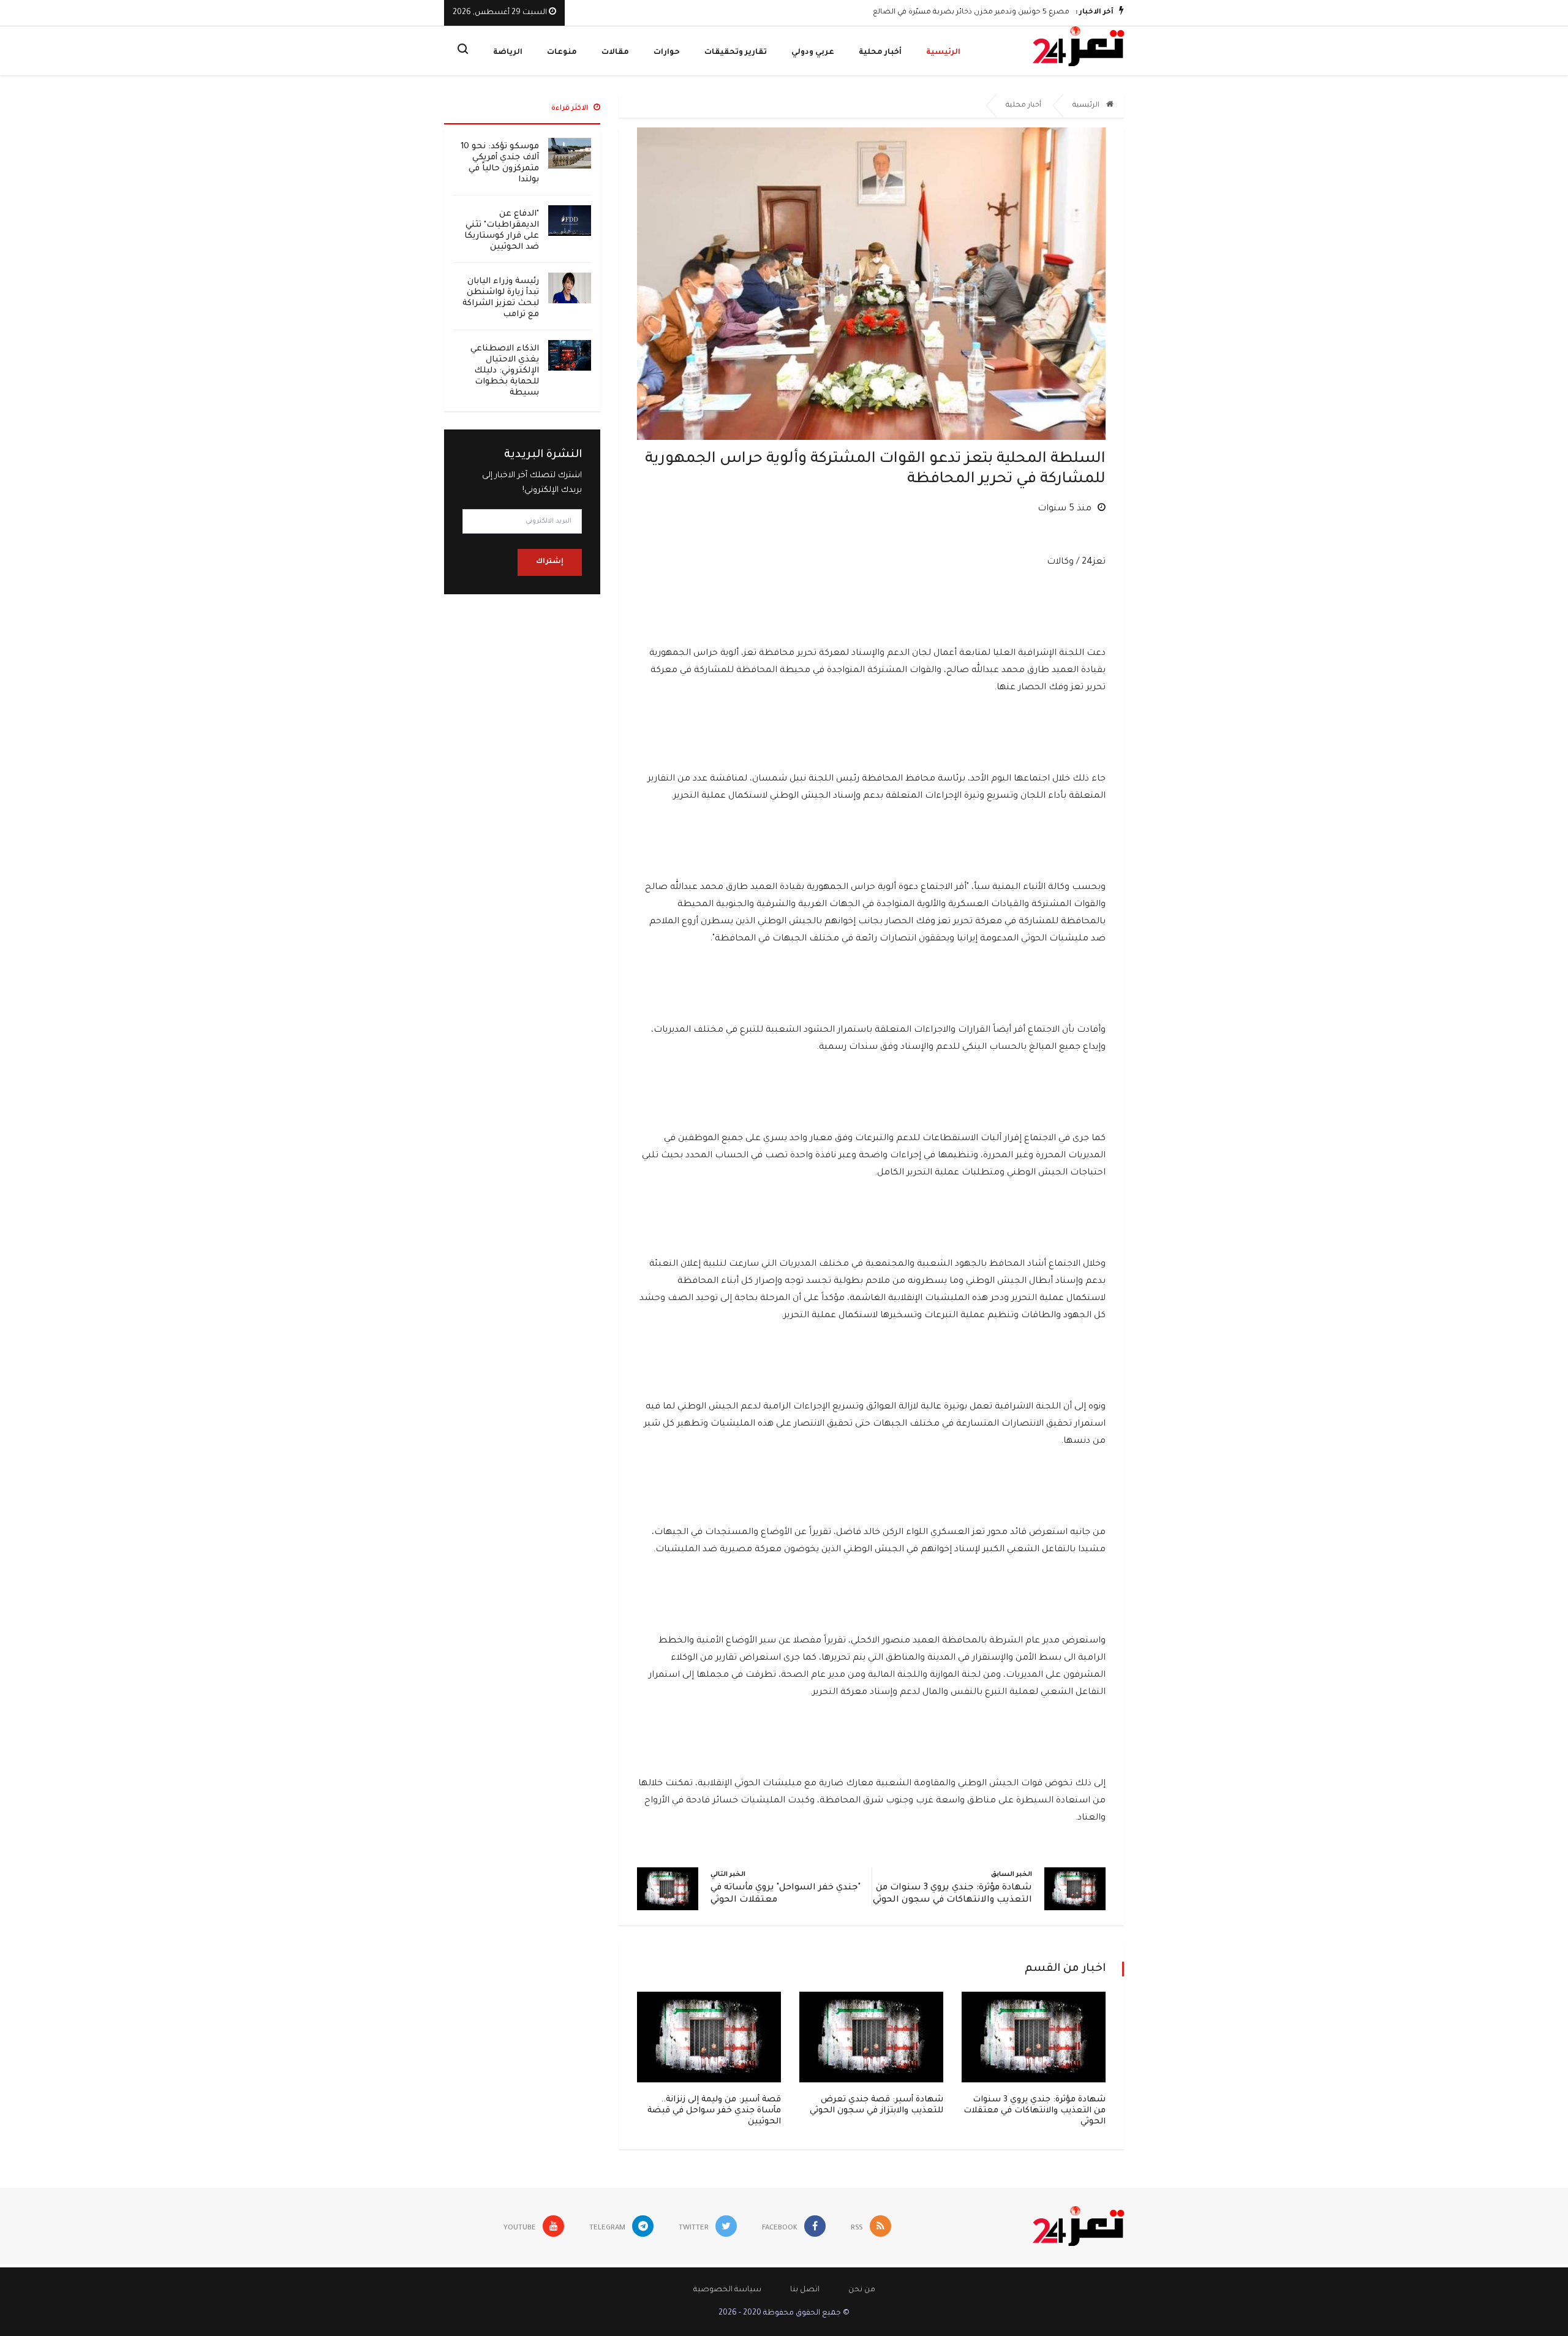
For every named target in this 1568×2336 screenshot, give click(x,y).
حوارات (667, 53)
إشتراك (550, 562)
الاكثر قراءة (571, 109)
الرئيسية (943, 53)
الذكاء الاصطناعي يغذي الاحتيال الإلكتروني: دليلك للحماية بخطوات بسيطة (505, 371)
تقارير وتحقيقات (736, 53)
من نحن (862, 2290)
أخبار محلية (880, 53)
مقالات (615, 53)
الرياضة (508, 53)
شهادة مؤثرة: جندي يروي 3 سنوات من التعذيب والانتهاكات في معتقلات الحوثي (1035, 2111)
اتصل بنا (805, 2290)
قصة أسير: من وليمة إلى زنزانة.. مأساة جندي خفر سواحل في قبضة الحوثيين (714, 2111)
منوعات (562, 53)
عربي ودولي (813, 53)
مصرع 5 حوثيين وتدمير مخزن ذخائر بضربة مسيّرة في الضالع (971, 13)
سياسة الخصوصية (727, 2290)
